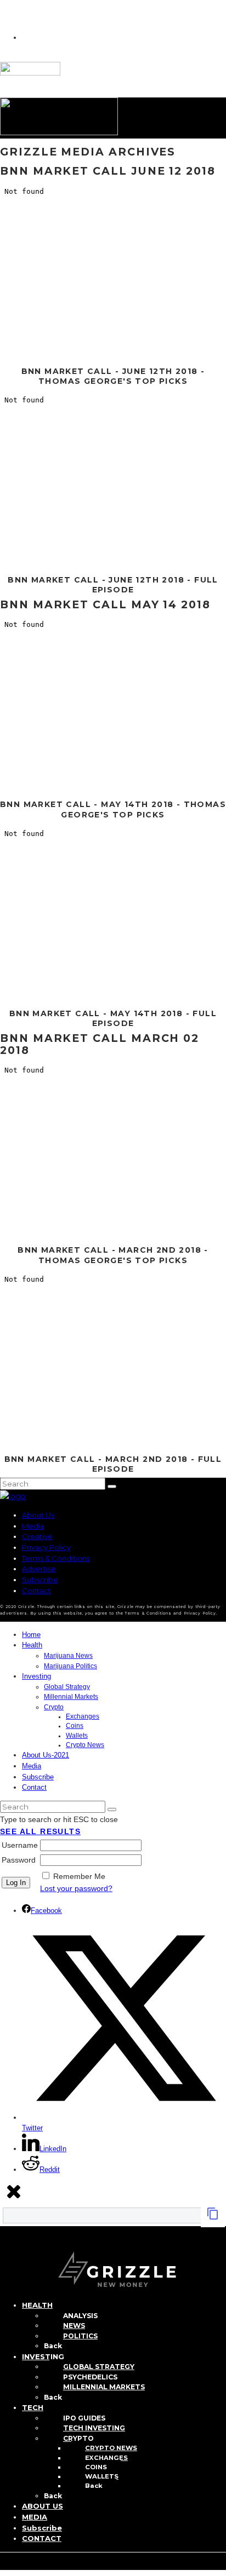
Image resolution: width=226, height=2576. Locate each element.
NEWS (74, 2326)
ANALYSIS (80, 2316)
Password (19, 1860)
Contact (36, 1590)
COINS (96, 2467)
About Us (38, 1515)
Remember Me (79, 1876)
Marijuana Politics (70, 1666)
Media (33, 1526)
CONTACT (42, 2538)
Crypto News (85, 1745)
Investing (36, 1676)
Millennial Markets (71, 1697)
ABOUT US (43, 2506)
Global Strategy (67, 1687)
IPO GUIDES (84, 2418)
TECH (33, 2407)
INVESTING (43, 2356)
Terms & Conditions (56, 1558)
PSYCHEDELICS (90, 2377)
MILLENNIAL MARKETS (104, 2387)
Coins (75, 1726)
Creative (37, 1536)
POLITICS (80, 2336)
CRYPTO (78, 2438)
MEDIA (35, 2517)
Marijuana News (68, 1656)
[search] (112, 1486)
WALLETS (102, 2476)
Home (31, 1635)
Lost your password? (76, 1888)
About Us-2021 (46, 1755)
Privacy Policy (46, 1547)
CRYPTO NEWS (111, 2448)
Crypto (54, 1707)
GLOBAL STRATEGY (99, 2367)
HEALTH (37, 2305)
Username (20, 1845)
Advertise (39, 1569)
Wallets (77, 1736)
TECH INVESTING (94, 2428)
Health (32, 1645)
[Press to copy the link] (213, 2217)
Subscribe (40, 1580)
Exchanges (83, 1716)
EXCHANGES (106, 2458)
